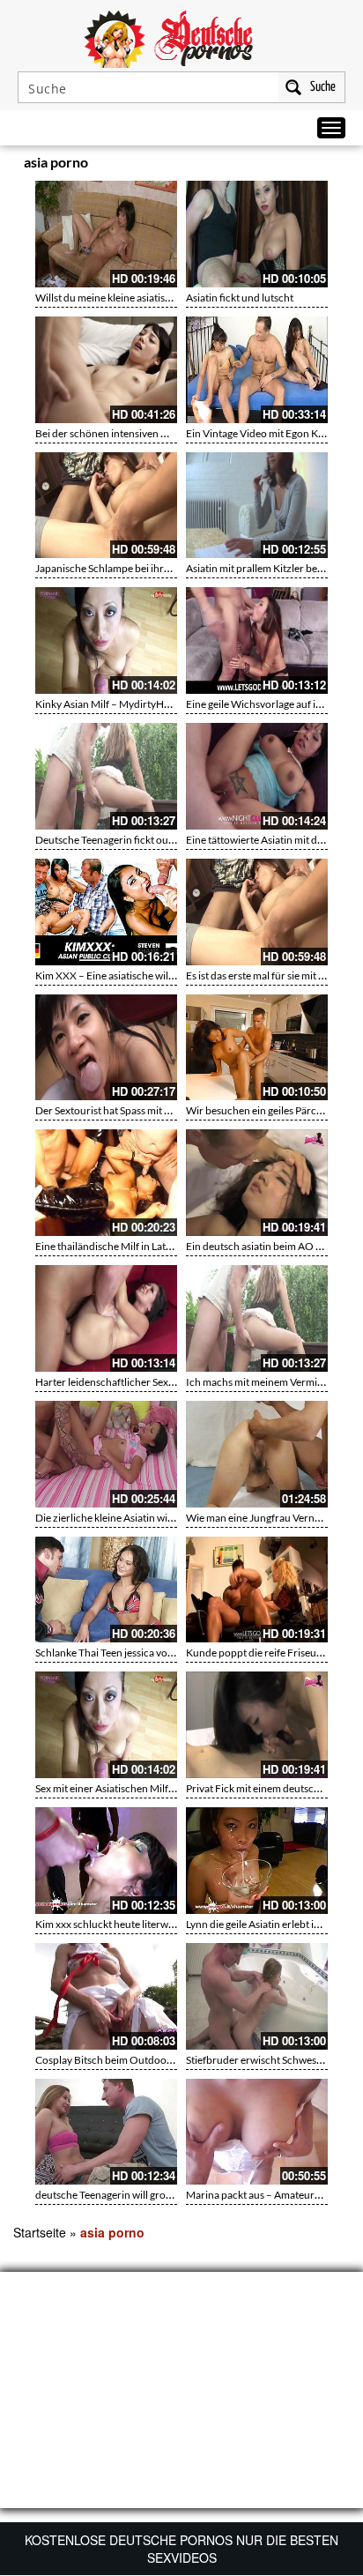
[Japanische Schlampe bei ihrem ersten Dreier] (106, 506)
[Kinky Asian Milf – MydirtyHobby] (106, 640)
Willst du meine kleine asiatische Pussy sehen (137, 298)
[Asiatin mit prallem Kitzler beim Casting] (257, 506)
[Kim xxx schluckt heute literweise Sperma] (106, 1861)
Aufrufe (277, 165)
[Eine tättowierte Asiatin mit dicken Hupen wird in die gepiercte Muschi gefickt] (257, 776)
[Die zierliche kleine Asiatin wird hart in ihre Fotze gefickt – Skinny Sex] (106, 1454)
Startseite (40, 2232)
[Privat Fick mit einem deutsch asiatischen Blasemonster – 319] (257, 1725)
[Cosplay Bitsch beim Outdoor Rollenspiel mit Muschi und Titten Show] (106, 1996)
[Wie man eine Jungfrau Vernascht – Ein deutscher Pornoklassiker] (257, 1454)
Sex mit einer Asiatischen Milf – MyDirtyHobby (142, 1788)
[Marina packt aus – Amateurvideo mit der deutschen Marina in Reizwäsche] (257, 2132)
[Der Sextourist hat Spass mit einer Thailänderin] (106, 1048)
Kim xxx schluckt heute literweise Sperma (129, 1924)
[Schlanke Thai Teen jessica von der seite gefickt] (106, 1590)
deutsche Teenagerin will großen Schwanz (131, 2195)
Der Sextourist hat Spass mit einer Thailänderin (142, 1110)
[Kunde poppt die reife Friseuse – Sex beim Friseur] (257, 1590)
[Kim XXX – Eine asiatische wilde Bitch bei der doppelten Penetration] (106, 912)
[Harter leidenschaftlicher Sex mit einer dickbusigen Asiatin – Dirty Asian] (106, 1318)
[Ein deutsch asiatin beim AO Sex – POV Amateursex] (257, 1183)
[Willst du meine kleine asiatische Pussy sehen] (106, 234)
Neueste (241, 165)
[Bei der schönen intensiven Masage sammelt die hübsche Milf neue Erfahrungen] (106, 370)
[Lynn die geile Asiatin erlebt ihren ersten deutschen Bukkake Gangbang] (257, 1861)
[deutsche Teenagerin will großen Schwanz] (106, 2132)
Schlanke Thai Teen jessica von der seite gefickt (141, 1653)
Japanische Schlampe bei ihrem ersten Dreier (138, 568)
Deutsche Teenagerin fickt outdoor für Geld (135, 840)
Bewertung (317, 165)
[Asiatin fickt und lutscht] (257, 234)
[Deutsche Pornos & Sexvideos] (181, 37)
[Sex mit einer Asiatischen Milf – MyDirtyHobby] (106, 1725)
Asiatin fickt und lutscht (240, 298)
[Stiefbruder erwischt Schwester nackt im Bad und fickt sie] (257, 1996)
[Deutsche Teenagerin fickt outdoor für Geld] (106, 776)
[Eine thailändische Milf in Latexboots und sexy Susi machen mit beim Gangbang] (106, 1183)
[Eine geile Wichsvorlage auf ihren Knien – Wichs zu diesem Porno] (257, 640)
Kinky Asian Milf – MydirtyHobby (111, 704)
